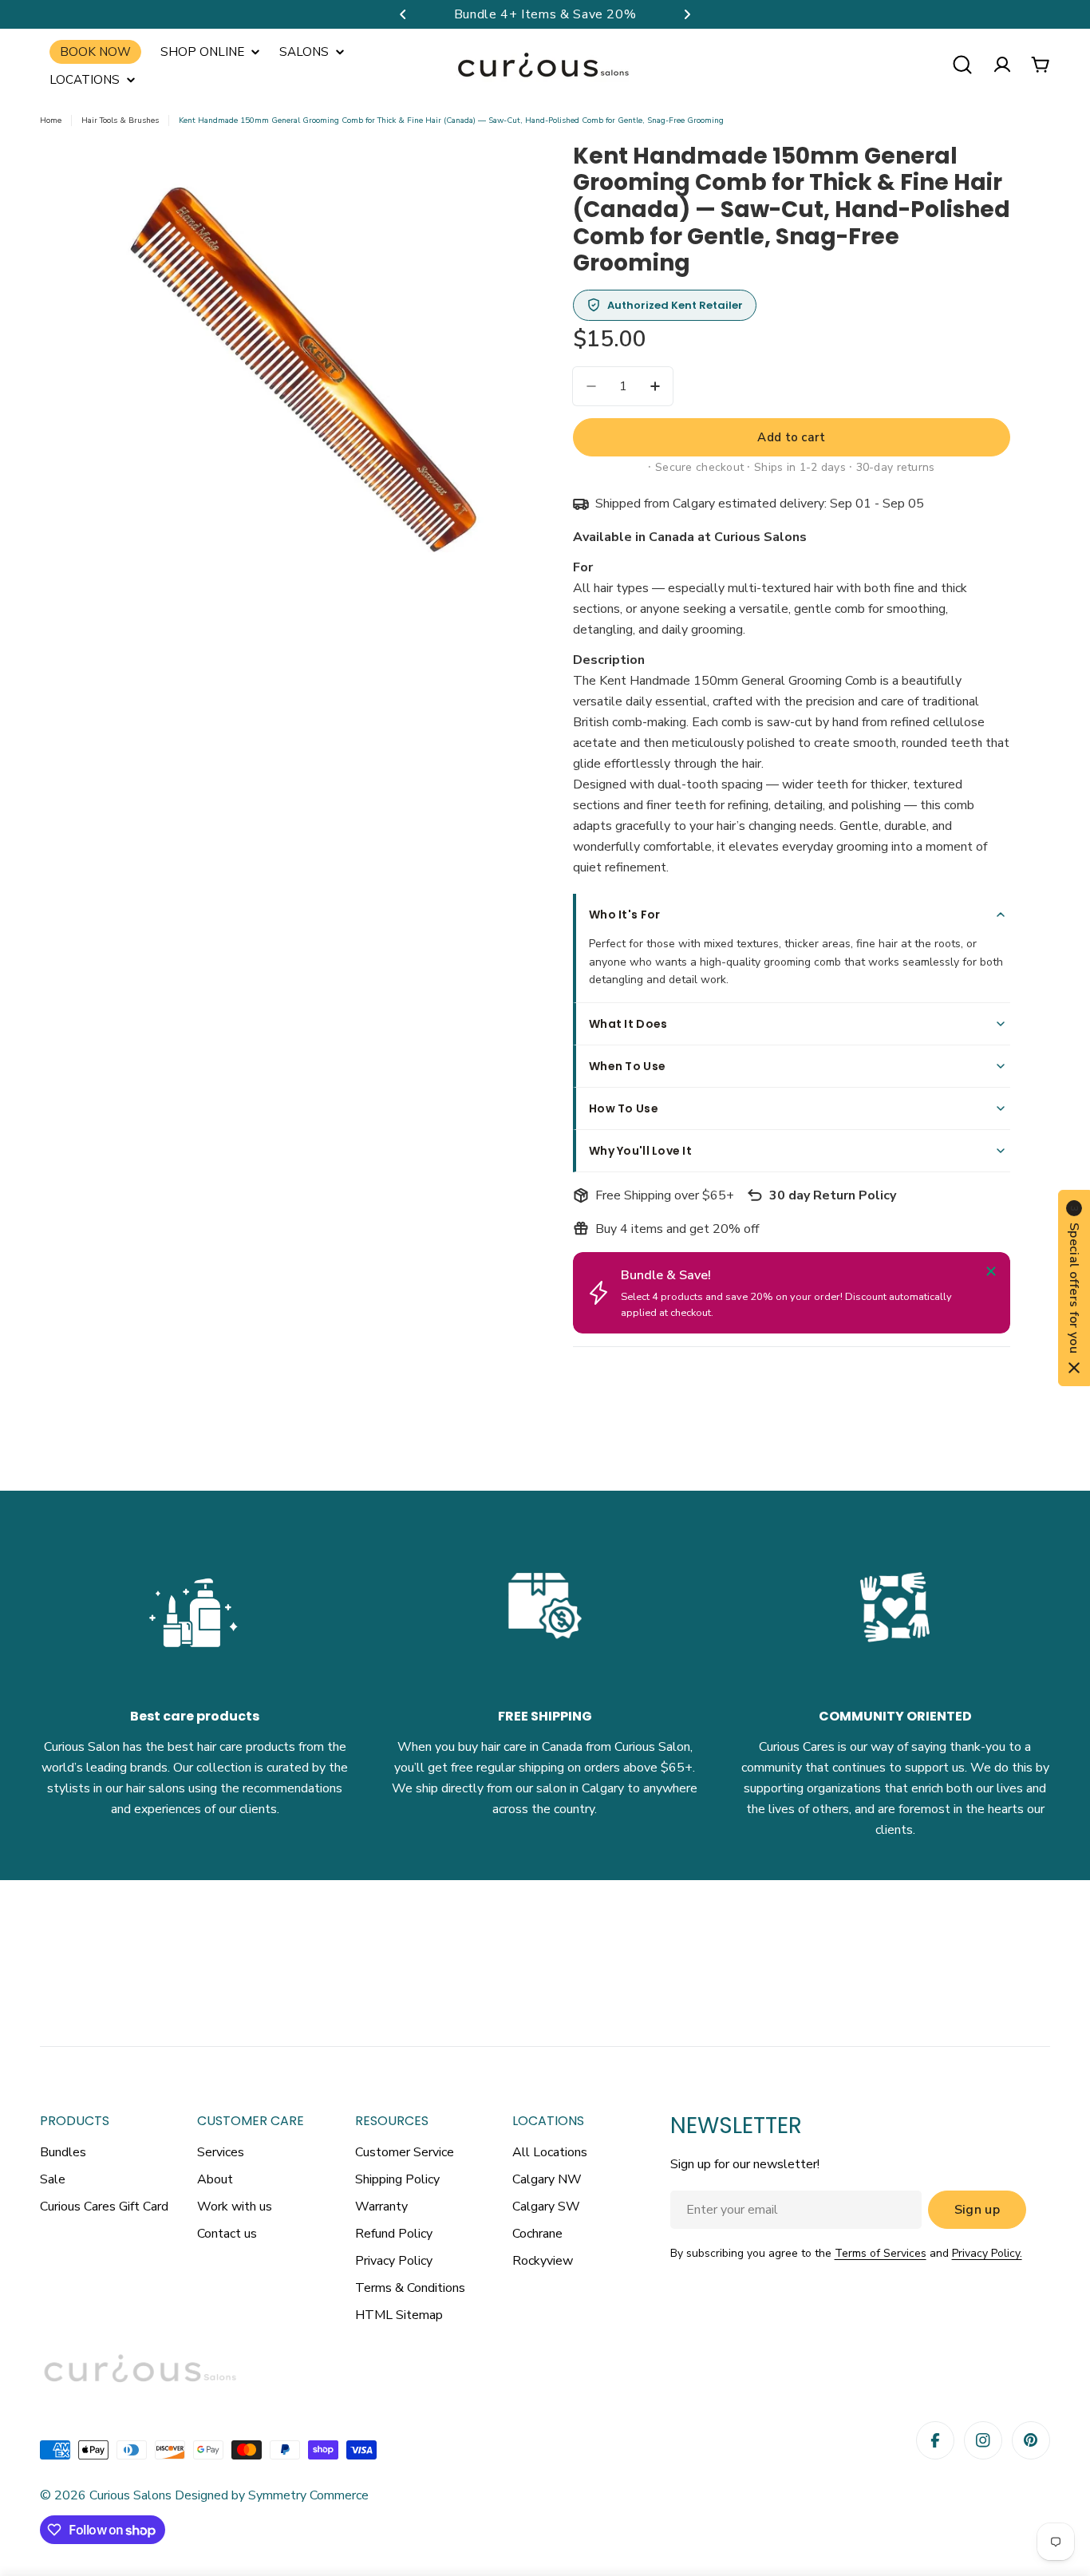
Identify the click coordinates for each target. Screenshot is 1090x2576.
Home (51, 121)
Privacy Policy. (987, 2253)
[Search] (962, 65)
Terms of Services (881, 2253)
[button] (403, 14)
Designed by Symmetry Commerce (270, 2495)
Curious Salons (130, 2495)
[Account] (1002, 65)
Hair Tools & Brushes (120, 121)
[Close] (991, 1271)
